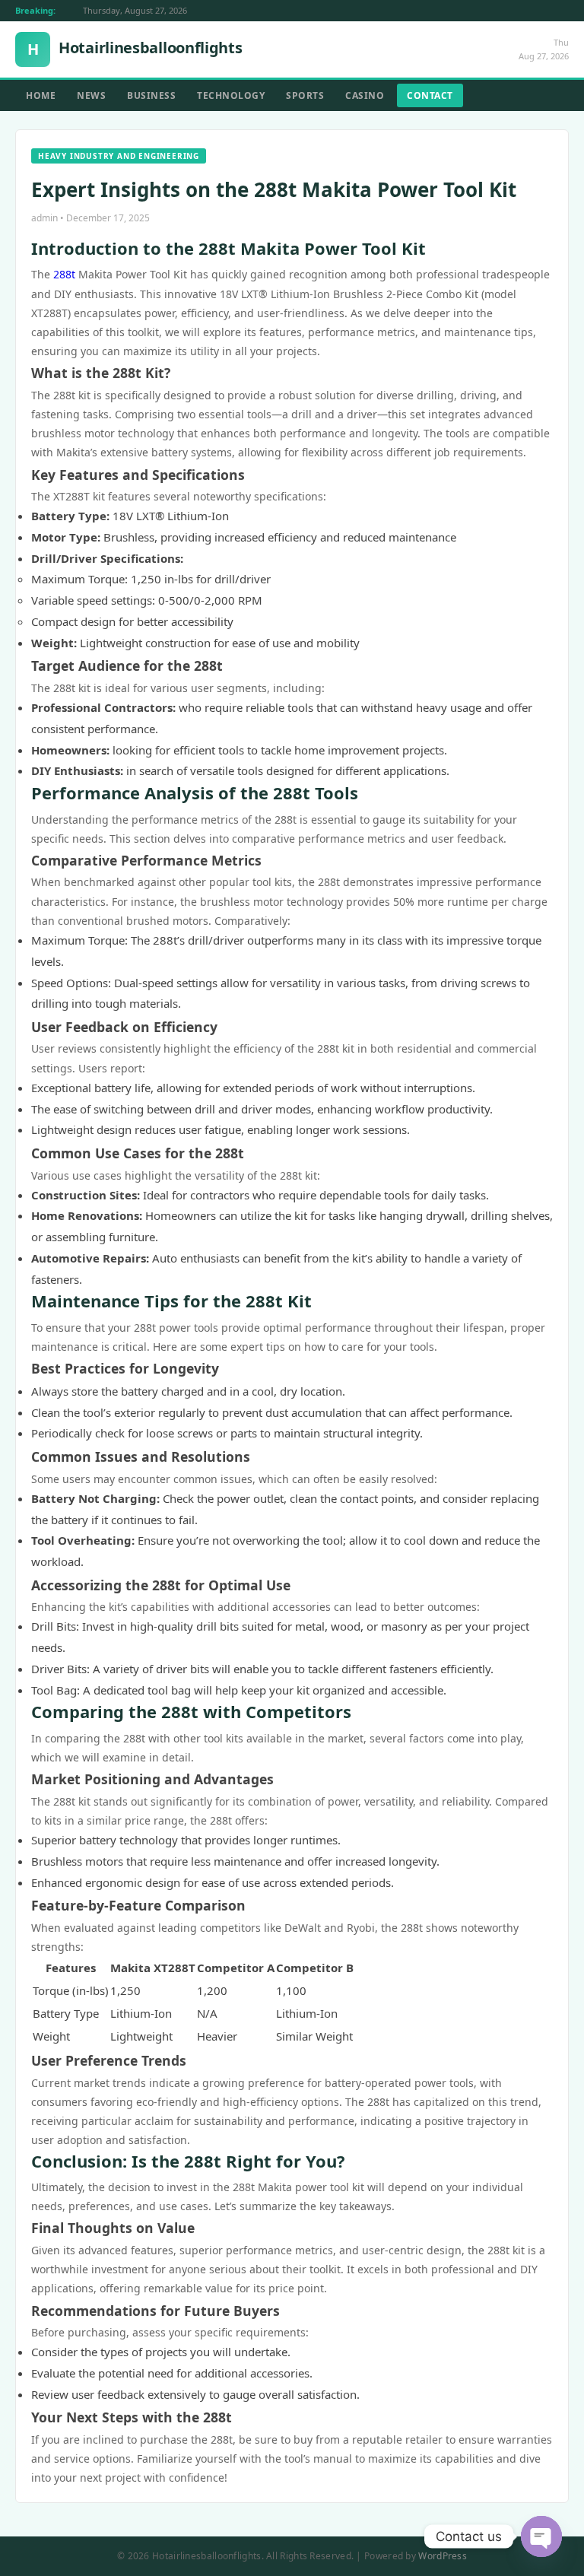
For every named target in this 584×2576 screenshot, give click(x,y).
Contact (430, 95)
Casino (365, 95)
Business (151, 95)
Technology (231, 95)
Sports (305, 95)
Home (41, 95)
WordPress (443, 2556)
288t (64, 274)
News (91, 95)
